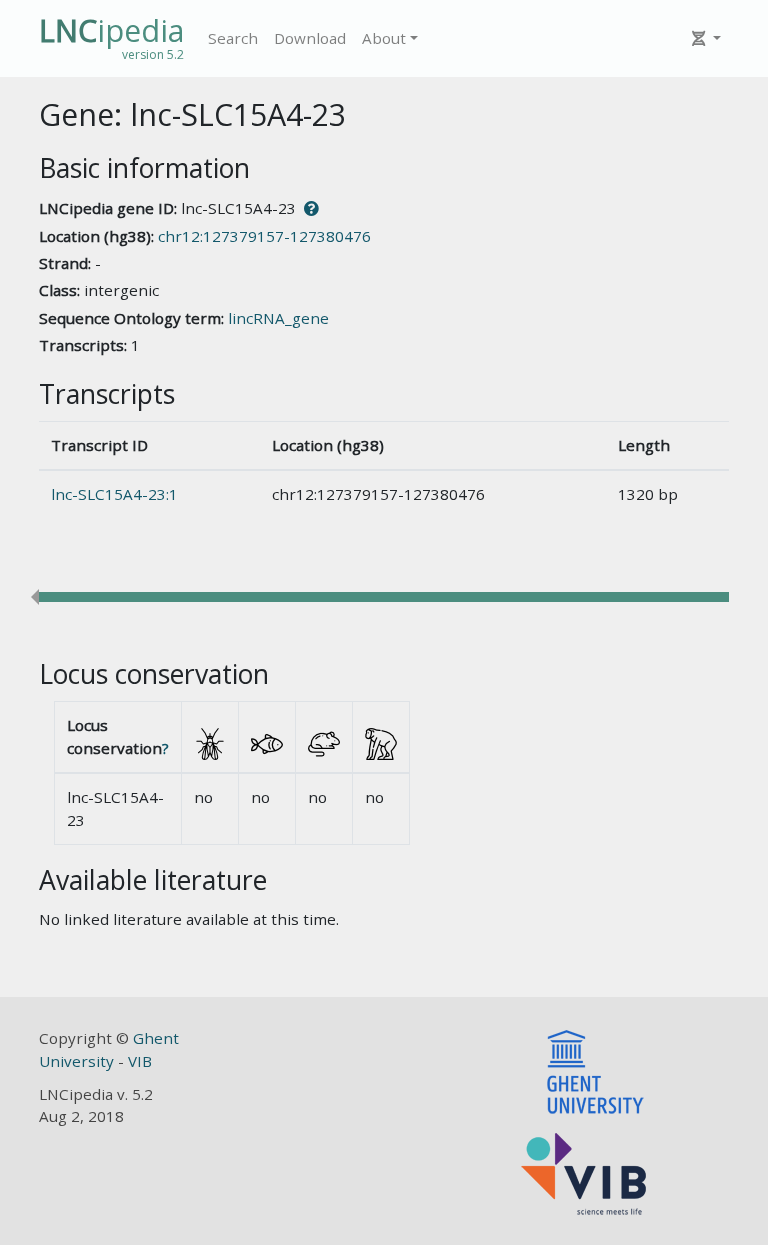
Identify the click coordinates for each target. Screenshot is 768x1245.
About (384, 38)
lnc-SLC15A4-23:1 (114, 494)
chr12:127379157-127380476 (264, 236)
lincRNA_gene (278, 318)
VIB (140, 1061)
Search (233, 38)
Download (310, 38)
